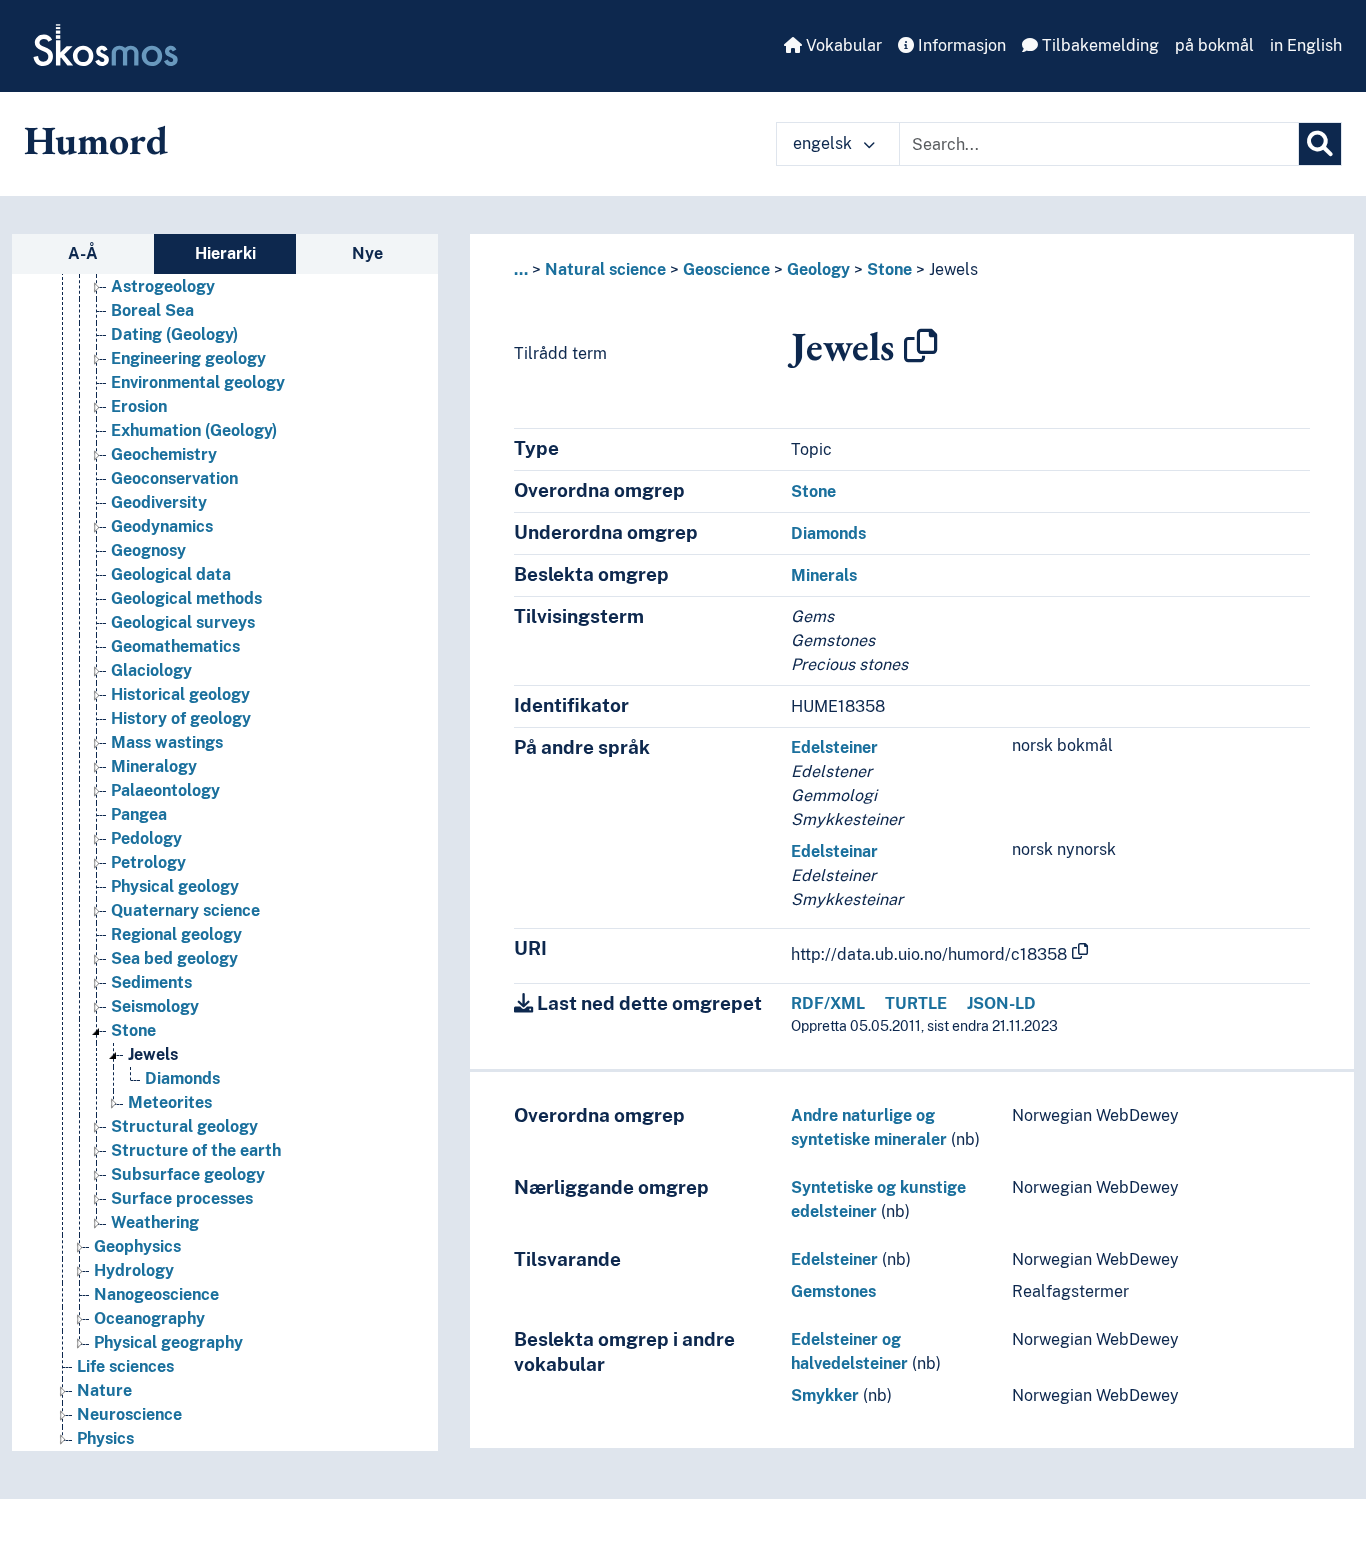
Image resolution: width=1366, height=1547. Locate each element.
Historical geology (180, 694)
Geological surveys (183, 622)
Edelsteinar (834, 851)
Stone (133, 1030)
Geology (818, 269)
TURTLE (916, 1003)
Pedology (146, 838)
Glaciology (151, 670)
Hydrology (134, 1270)
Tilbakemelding (1098, 45)
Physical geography (168, 1342)
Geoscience (726, 269)
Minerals (824, 575)
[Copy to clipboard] (921, 346)
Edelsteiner (834, 747)
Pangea (139, 814)
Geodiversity (159, 502)
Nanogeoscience (156, 1294)
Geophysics (137, 1246)
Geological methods (186, 598)
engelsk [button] (824, 143)
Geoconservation (174, 478)
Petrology (148, 862)
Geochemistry (164, 454)
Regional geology (176, 934)
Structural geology (184, 1126)
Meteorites (170, 1102)
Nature (104, 1390)
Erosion (139, 406)
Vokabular (842, 45)
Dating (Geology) (174, 334)
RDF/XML (828, 1003)
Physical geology (175, 886)
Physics (105, 1438)
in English (1306, 45)
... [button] (521, 269)
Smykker (825, 1395)
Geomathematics (175, 646)
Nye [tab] (367, 253)
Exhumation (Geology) (194, 430)
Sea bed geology (174, 958)
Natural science (605, 269)
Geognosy (148, 550)
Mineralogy (154, 766)
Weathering (155, 1222)
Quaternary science (185, 910)
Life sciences (125, 1366)
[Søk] (1320, 144)
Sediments (151, 982)
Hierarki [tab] (225, 253)
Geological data (171, 574)
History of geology (181, 718)
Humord (96, 140)
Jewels (153, 1054)
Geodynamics (162, 526)
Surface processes (182, 1198)
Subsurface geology (188, 1174)
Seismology (155, 1006)
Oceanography (149, 1318)
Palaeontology (165, 790)
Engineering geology (188, 358)
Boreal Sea (152, 310)
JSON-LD (1001, 1003)
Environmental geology (198, 382)
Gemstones (833, 1291)
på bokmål (1214, 45)
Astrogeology (163, 286)
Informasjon (960, 45)
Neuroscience (129, 1414)
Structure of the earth (196, 1150)
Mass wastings (167, 742)
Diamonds (182, 1078)
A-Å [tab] (83, 253)
